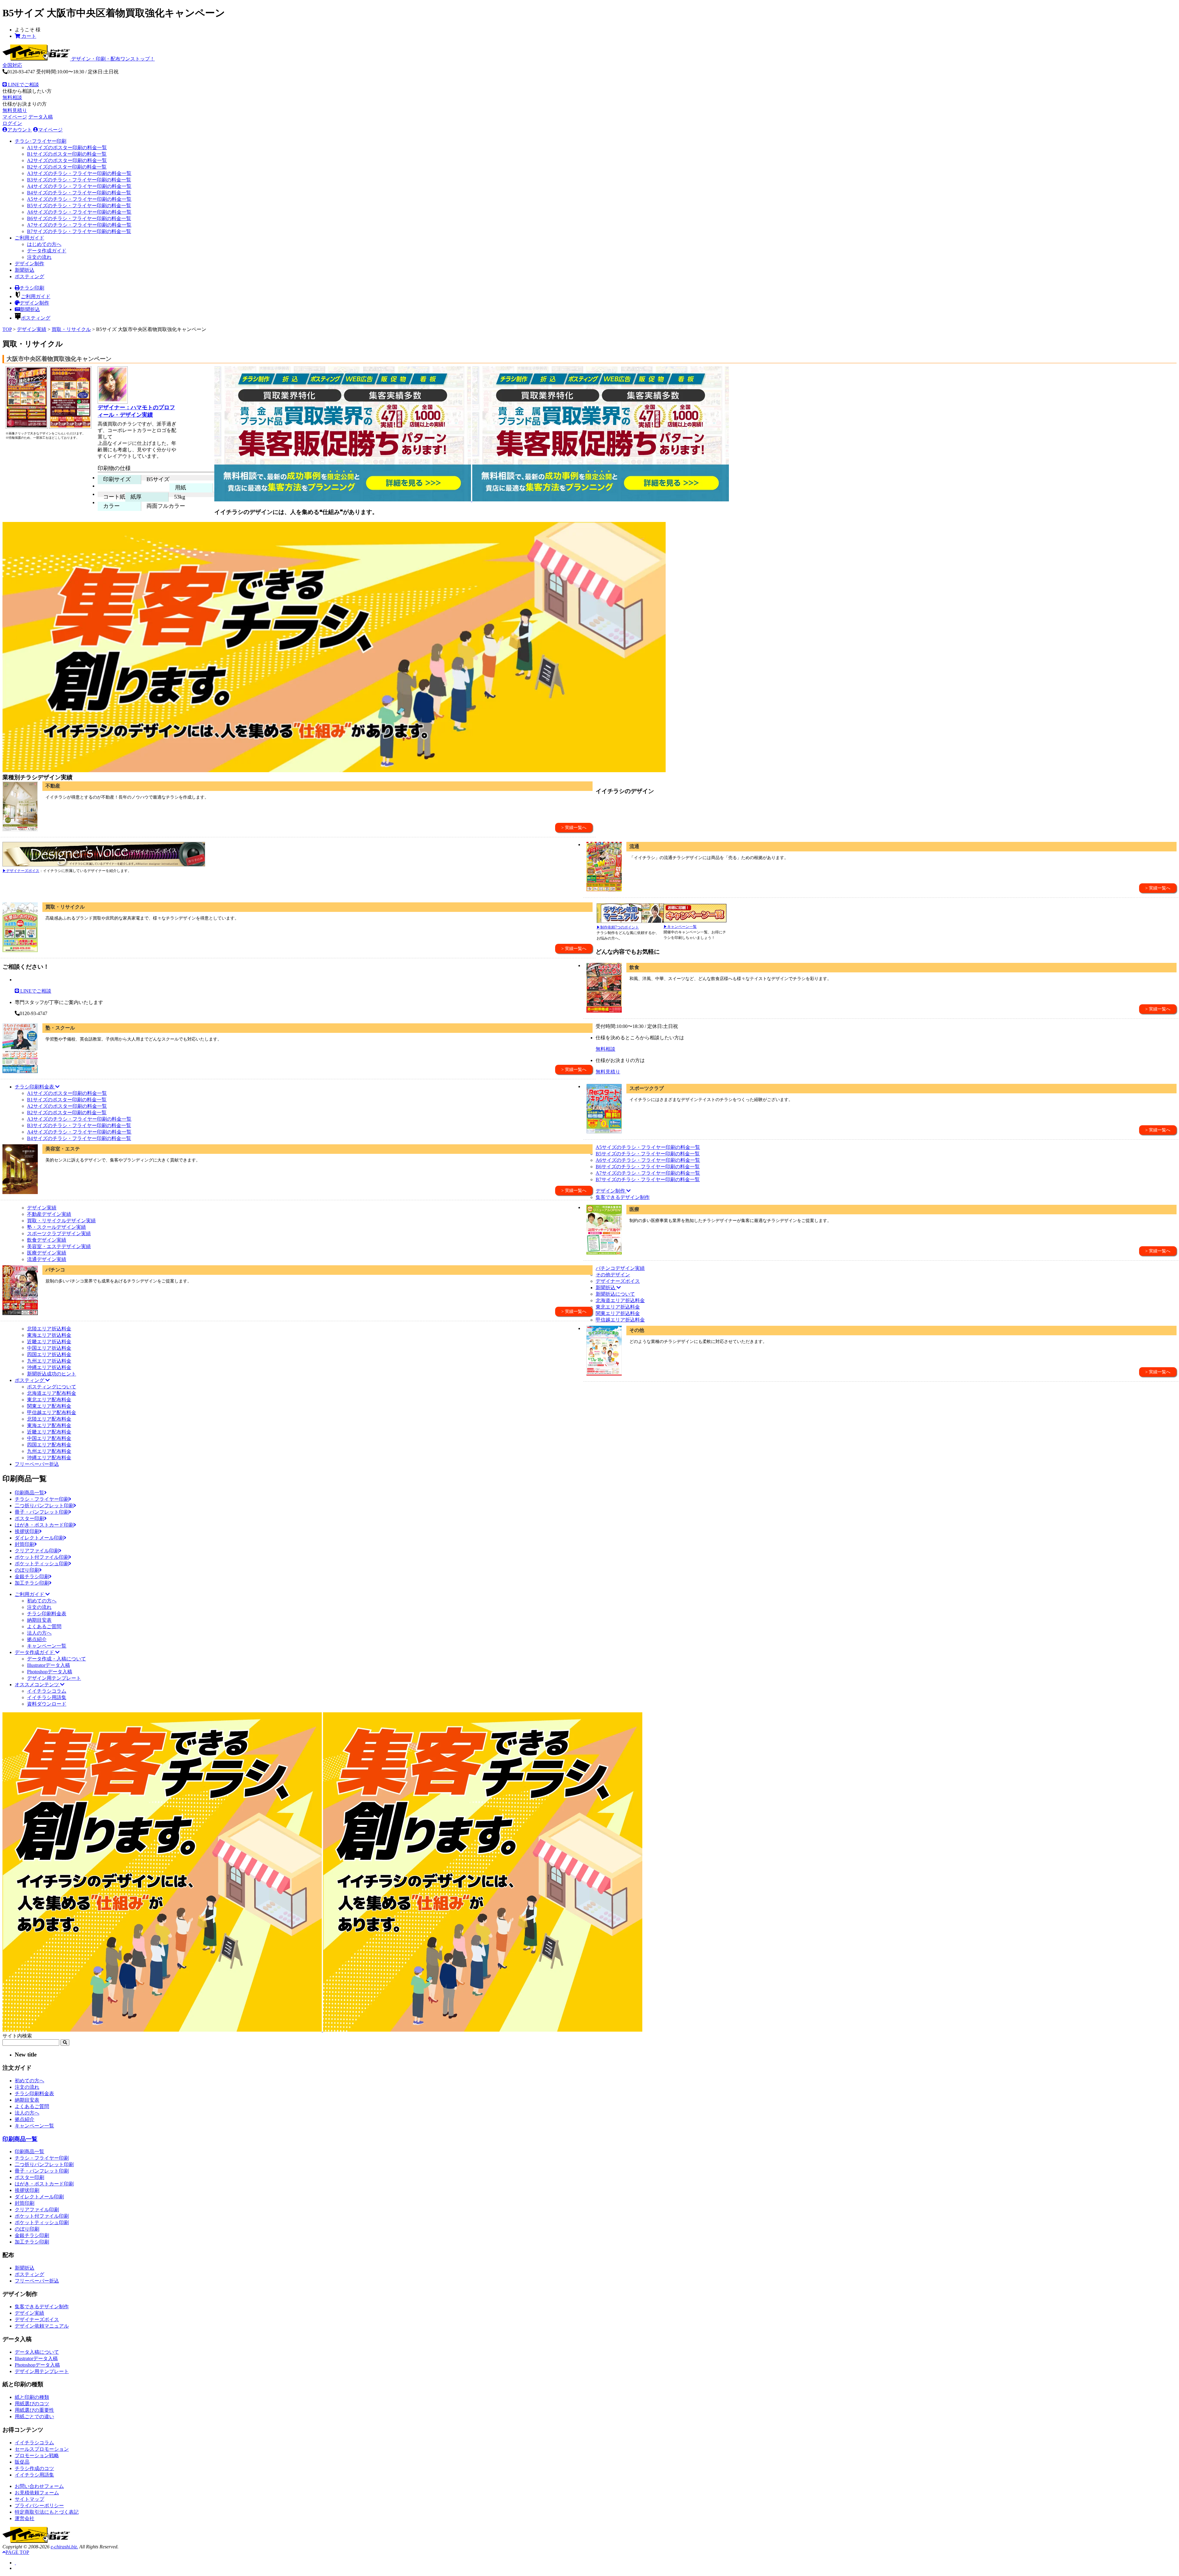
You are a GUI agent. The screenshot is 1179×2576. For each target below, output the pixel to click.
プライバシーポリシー (39, 2506)
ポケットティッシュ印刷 (42, 1564)
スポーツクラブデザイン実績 (59, 1234)
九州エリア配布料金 (49, 1451)
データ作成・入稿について (56, 1659)
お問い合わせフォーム (39, 2486)
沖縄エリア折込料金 (49, 1367)
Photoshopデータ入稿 (50, 1672)
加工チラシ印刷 (32, 1583)
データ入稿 (41, 117)
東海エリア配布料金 (49, 1425)
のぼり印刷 (27, 1570)
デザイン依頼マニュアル (42, 2326)
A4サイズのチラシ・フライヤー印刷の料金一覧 (79, 186)
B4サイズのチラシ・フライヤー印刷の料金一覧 (79, 193)
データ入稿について (37, 2352)
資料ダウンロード (47, 1704)
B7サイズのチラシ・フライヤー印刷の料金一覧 (79, 231)
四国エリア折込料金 (49, 1354)
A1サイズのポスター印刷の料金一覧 (67, 148)
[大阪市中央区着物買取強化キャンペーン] (27, 428)
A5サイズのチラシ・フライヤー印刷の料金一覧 (79, 199)
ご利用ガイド (29, 238)
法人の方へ (39, 1633)
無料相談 (12, 97)
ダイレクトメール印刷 (39, 1538)
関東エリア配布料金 (49, 1406)
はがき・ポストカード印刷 (44, 1525)
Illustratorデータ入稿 (49, 1665)
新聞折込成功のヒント (52, 1374)
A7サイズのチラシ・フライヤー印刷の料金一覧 (79, 225)
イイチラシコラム (47, 1691)
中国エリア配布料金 (49, 1438)
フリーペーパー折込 (37, 1464)
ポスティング (29, 276)
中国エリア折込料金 (49, 1348)
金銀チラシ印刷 (32, 1576)
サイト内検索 (17, 2036)
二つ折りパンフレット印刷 (44, 1506)
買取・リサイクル (71, 329)
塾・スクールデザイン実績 (56, 1227)
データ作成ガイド (47, 251)
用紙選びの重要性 (34, 2410)
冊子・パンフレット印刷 (42, 1512)
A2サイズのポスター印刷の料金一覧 (67, 160)
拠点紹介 (37, 1639)
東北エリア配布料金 (49, 1400)
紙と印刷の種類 (32, 2397)
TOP (7, 329)
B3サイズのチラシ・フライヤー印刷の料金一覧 (79, 180)
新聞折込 (25, 270)
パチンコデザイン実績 (620, 1268)
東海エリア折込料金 (49, 1335)
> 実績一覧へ (574, 828)
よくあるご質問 (44, 1627)
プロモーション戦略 (37, 2455)
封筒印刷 (25, 1544)
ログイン (12, 123)
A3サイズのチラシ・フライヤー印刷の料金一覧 (79, 173)
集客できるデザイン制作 (623, 1197)
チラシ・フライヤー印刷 (42, 1499)
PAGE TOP (17, 2552)
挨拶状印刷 (27, 1531)
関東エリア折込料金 (618, 1313)
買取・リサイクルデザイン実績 (61, 1221)
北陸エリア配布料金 (49, 1419)
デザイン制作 (29, 264)
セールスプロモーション (42, 2449)
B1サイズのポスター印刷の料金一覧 (67, 154)
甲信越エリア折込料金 (620, 1320)
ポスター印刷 (29, 1518)
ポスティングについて (52, 1387)
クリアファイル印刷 (37, 1551)
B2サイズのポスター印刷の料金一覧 (67, 167)
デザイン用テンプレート (54, 1678)
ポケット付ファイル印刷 (42, 1557)
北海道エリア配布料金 (52, 1393)
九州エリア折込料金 (49, 1361)
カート (28, 36)
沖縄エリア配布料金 (49, 1458)
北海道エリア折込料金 (620, 1300)
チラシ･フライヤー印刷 (41, 141)
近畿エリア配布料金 (49, 1432)
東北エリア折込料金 (618, 1307)
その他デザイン (613, 1275)
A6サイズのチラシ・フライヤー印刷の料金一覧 (79, 212)
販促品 (22, 2462)
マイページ (15, 117)
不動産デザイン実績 (49, 1214)
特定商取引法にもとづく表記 (47, 2512)
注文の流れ (39, 257)
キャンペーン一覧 (47, 1646)
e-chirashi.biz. (64, 2547)
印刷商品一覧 (29, 1493)
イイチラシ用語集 (47, 1697)
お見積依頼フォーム (37, 2493)
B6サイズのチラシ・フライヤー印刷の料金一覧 (79, 218)
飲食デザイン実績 (47, 1240)
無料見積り (15, 110)
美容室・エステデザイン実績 (59, 1246)
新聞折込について (615, 1294)
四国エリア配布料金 (49, 1445)
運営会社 (25, 2518)
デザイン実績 (32, 329)
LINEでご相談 (23, 85)
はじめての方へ (44, 244)
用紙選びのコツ (32, 2404)
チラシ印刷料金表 (47, 1614)
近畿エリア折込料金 (49, 1342)
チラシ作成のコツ (34, 2468)
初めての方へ (42, 1601)
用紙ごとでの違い (34, 2416)
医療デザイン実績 (47, 1253)
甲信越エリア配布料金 (52, 1413)
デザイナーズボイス (618, 1281)
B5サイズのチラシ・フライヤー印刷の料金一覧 (79, 206)
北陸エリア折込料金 (49, 1329)
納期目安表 (39, 1620)
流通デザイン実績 (47, 1259)
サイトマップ (29, 2499)
